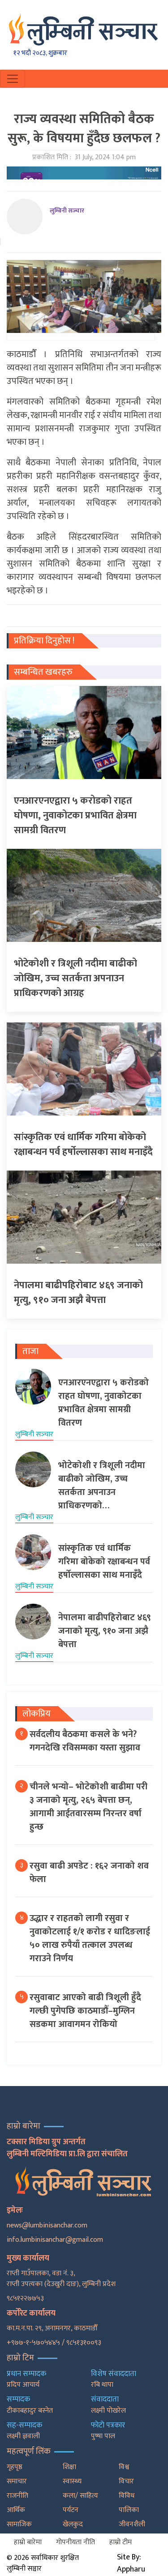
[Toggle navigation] (13, 79)
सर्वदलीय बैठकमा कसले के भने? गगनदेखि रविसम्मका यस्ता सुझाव (85, 1741)
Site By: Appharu (131, 2563)
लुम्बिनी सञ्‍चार (67, 211)
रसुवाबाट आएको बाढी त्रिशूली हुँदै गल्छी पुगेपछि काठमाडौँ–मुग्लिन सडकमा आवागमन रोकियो (85, 2011)
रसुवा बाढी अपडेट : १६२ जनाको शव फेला (89, 1873)
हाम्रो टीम (121, 2542)
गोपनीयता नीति (75, 2542)
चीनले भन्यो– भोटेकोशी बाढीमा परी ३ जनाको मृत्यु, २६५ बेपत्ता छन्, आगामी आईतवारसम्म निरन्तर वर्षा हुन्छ (88, 1807)
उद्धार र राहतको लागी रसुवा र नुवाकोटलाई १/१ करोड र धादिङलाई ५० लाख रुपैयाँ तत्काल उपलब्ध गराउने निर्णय (90, 1938)
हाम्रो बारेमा (28, 2542)
